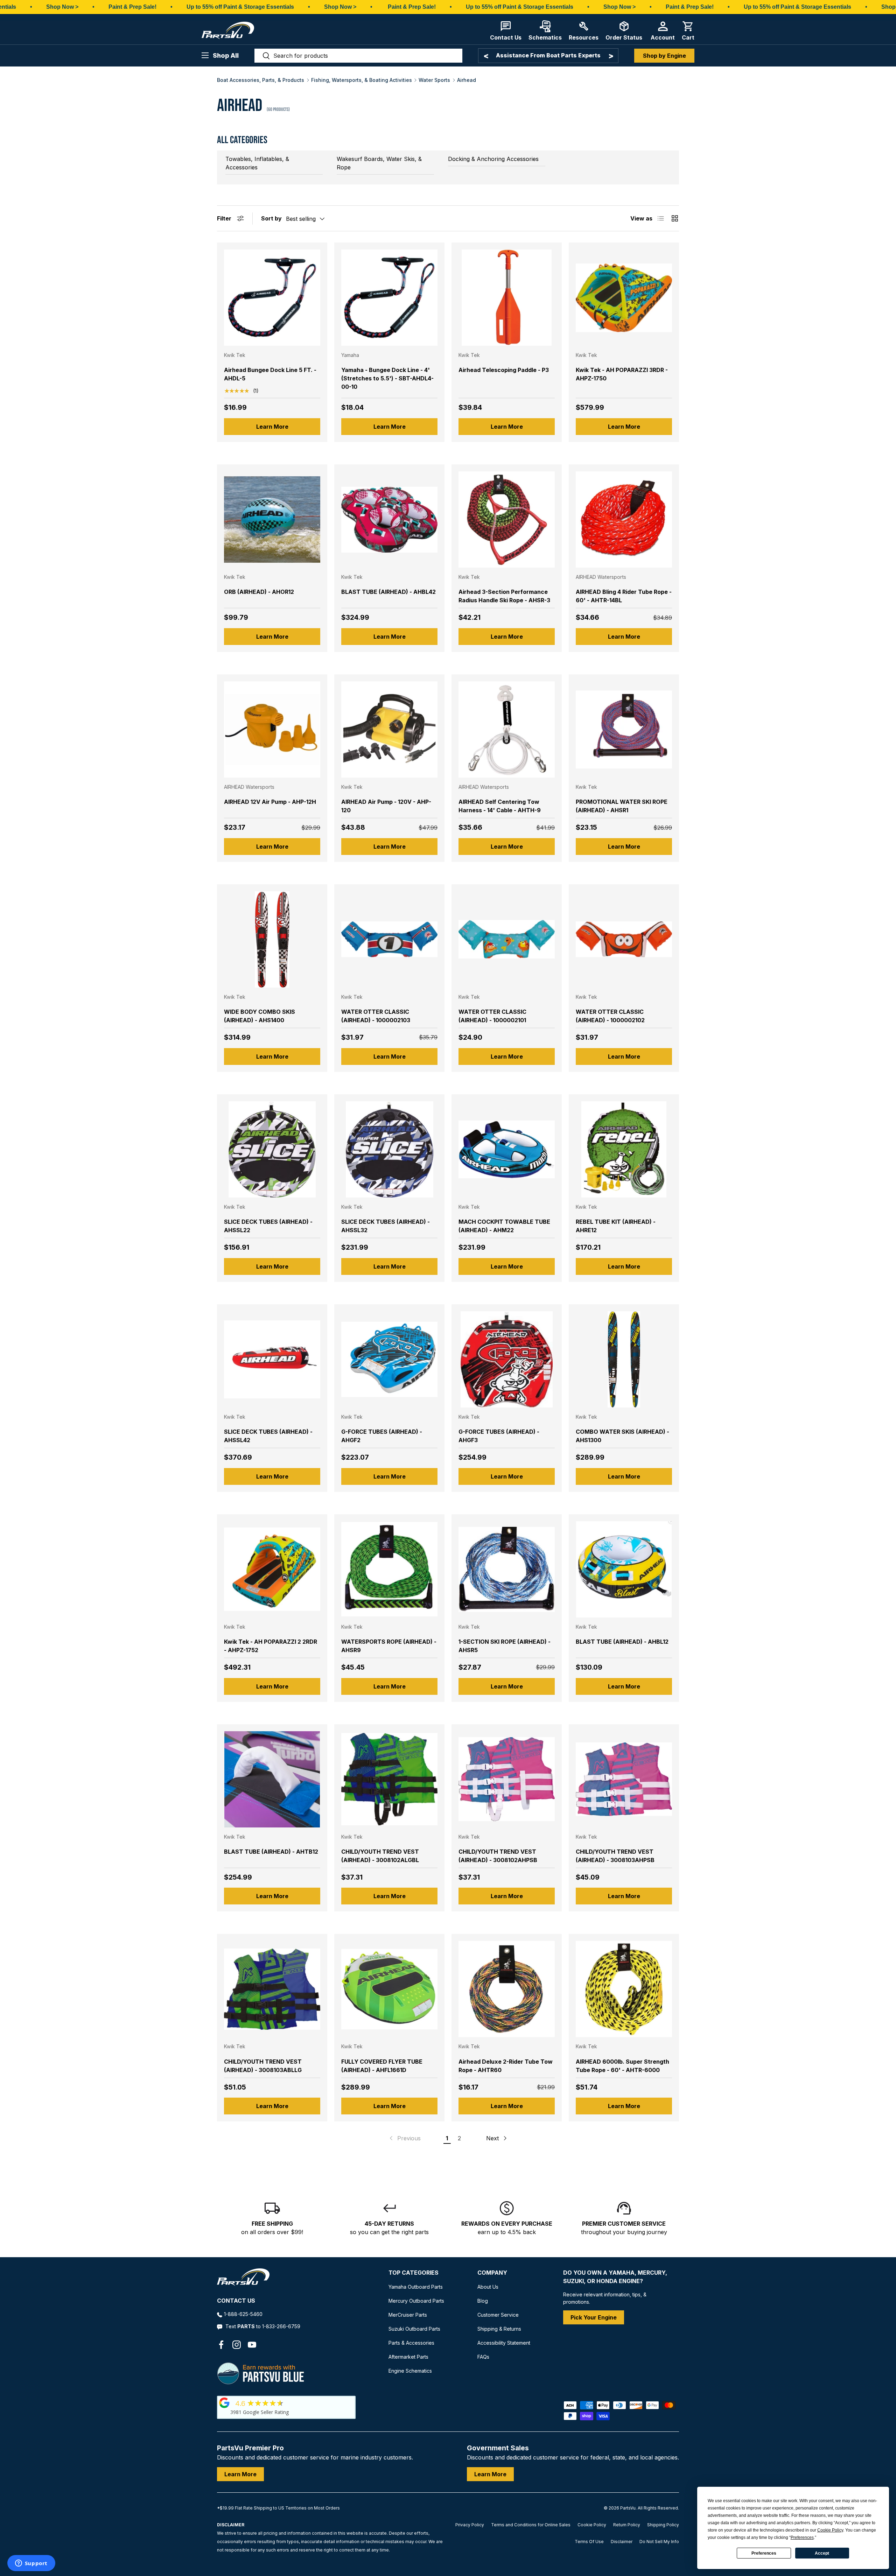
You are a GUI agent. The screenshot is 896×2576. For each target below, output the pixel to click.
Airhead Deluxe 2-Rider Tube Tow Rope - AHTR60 (506, 2066)
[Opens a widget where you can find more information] (31, 2564)
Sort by (271, 218)
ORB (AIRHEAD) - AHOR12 (259, 592)
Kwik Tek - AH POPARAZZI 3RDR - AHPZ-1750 (622, 374)
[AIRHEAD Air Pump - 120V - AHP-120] (389, 729)
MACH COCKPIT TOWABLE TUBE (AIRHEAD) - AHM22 (504, 1226)
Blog (483, 2301)
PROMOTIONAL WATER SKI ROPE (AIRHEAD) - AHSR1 (622, 806)
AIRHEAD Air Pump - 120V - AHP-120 (386, 806)
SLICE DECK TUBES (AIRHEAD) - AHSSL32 (386, 1226)
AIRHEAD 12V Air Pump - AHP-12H (270, 802)
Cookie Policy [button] (830, 2530)
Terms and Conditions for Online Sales (531, 2525)
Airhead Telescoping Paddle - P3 (504, 370)
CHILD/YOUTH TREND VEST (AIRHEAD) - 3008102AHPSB (498, 1856)
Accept (822, 2553)
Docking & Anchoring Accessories (493, 159)
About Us (488, 2287)
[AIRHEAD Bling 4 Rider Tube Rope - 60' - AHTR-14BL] (624, 520)
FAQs (483, 2357)
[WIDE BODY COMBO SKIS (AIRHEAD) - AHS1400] (272, 939)
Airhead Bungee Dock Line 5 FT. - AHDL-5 (270, 374)
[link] (404, 2138)
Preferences (764, 2553)
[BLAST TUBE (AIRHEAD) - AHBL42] (389, 520)
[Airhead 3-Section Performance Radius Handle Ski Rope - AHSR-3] (507, 520)
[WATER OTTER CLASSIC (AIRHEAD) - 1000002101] (507, 939)
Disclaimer (622, 2542)
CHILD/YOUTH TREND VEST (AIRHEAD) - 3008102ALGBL (380, 1856)
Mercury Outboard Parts (416, 2301)
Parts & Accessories (411, 2343)
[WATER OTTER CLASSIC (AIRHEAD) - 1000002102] (624, 939)
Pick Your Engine (594, 2317)
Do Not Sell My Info (659, 2542)
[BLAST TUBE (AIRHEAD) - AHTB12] (272, 1779)
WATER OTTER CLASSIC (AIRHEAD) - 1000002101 (492, 1016)
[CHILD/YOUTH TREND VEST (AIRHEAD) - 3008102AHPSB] (507, 1779)
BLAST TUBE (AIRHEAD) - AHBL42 (388, 592)
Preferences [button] (802, 2538)
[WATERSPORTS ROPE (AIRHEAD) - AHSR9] (389, 1569)
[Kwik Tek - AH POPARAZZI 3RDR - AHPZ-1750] (624, 298)
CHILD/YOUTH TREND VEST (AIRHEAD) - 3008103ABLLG (263, 2066)
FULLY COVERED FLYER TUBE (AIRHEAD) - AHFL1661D (382, 2066)
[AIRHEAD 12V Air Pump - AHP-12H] (272, 729)
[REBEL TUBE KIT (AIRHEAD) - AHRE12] (624, 1149)
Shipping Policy (663, 2525)
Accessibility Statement (504, 2343)
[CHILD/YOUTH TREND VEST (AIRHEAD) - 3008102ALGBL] (389, 1779)
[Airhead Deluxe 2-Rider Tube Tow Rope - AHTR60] (507, 1989)
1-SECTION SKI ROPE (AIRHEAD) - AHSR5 (505, 1646)
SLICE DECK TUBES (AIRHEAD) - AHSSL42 (268, 1436)
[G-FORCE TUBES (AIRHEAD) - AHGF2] (389, 1359)
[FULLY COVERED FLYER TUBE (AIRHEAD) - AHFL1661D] (389, 1989)
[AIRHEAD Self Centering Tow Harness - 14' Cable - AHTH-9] (507, 729)
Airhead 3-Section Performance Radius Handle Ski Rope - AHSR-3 (504, 596)
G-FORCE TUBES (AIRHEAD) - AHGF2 (382, 1436)
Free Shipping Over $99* (548, 55)
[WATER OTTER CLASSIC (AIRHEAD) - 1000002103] (389, 939)
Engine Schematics (410, 2371)
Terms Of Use (589, 2542)
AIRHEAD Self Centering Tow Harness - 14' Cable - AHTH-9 (500, 806)
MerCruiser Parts (408, 2315)
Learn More (272, 427)
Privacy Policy (470, 2525)
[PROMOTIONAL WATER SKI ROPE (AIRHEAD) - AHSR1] (624, 729)
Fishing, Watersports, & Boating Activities (362, 80)
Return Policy (627, 2525)
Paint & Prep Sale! (132, 7)
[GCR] (224, 2403)
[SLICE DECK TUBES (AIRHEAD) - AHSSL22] (272, 1149)
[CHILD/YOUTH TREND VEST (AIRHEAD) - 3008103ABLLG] (272, 1989)
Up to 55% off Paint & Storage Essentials (240, 7)
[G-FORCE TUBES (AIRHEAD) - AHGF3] (507, 1359)
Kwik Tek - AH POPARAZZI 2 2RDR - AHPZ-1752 (271, 1646)
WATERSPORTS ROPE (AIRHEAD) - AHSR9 (389, 1646)
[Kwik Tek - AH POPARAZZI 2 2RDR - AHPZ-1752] (272, 1569)
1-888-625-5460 (243, 2314)
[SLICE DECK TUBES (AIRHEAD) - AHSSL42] (272, 1359)
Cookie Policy (592, 2525)
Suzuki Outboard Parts (414, 2329)
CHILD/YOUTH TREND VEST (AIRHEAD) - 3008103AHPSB (615, 1856)
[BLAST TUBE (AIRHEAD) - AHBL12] (624, 1569)
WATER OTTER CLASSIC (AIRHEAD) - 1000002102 (610, 1016)
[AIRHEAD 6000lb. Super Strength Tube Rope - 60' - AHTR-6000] (624, 1989)
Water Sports (434, 80)
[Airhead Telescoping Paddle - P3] (507, 298)
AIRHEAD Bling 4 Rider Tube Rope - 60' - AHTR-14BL (624, 596)
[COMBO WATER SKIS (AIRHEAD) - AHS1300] (624, 1359)
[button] (688, 31)
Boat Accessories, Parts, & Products (261, 80)
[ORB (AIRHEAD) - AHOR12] (272, 520)
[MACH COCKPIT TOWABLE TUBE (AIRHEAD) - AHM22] (507, 1149)
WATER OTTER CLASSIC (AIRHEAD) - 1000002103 (376, 1016)
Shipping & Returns (499, 2329)
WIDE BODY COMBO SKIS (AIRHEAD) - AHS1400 (260, 1016)
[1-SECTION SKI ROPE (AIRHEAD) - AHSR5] (507, 1569)
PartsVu (628, 2508)
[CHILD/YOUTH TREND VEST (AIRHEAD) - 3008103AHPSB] (624, 1779)
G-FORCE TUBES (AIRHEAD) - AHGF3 (499, 1436)
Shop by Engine (664, 56)
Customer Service (498, 2315)
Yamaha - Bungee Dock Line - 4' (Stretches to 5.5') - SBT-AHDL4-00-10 (387, 378)
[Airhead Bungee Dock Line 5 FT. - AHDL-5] (272, 298)
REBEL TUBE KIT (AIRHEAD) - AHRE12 (616, 1226)
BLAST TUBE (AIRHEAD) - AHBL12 (622, 1642)
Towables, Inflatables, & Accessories (257, 163)
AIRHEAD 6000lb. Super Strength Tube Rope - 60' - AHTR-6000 (622, 2066)
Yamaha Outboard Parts (416, 2287)
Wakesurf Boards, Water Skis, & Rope (379, 163)
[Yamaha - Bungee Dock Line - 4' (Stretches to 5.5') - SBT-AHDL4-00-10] (389, 298)
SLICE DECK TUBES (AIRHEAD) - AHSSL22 (268, 1226)
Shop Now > (62, 7)
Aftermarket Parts (408, 2357)
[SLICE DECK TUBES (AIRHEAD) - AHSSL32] (389, 1149)
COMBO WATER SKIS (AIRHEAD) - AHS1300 (622, 1436)
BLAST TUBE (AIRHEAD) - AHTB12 (271, 1852)
